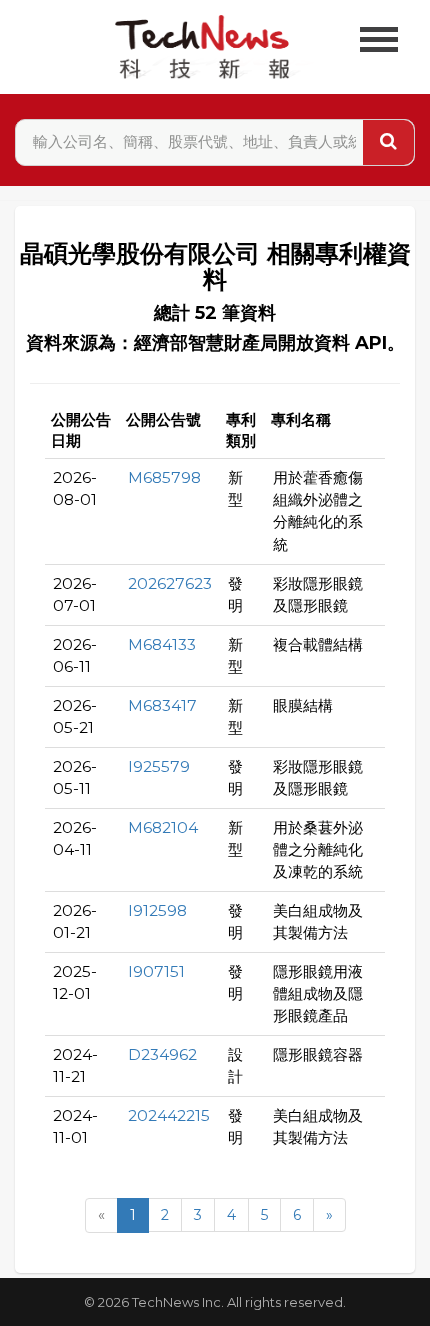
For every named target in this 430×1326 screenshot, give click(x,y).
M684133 (162, 644)
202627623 (170, 583)
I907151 (156, 971)
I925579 (159, 766)
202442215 (169, 1115)
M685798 (164, 477)
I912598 (157, 910)
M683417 (162, 705)
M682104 (163, 827)
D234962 (162, 1054)
